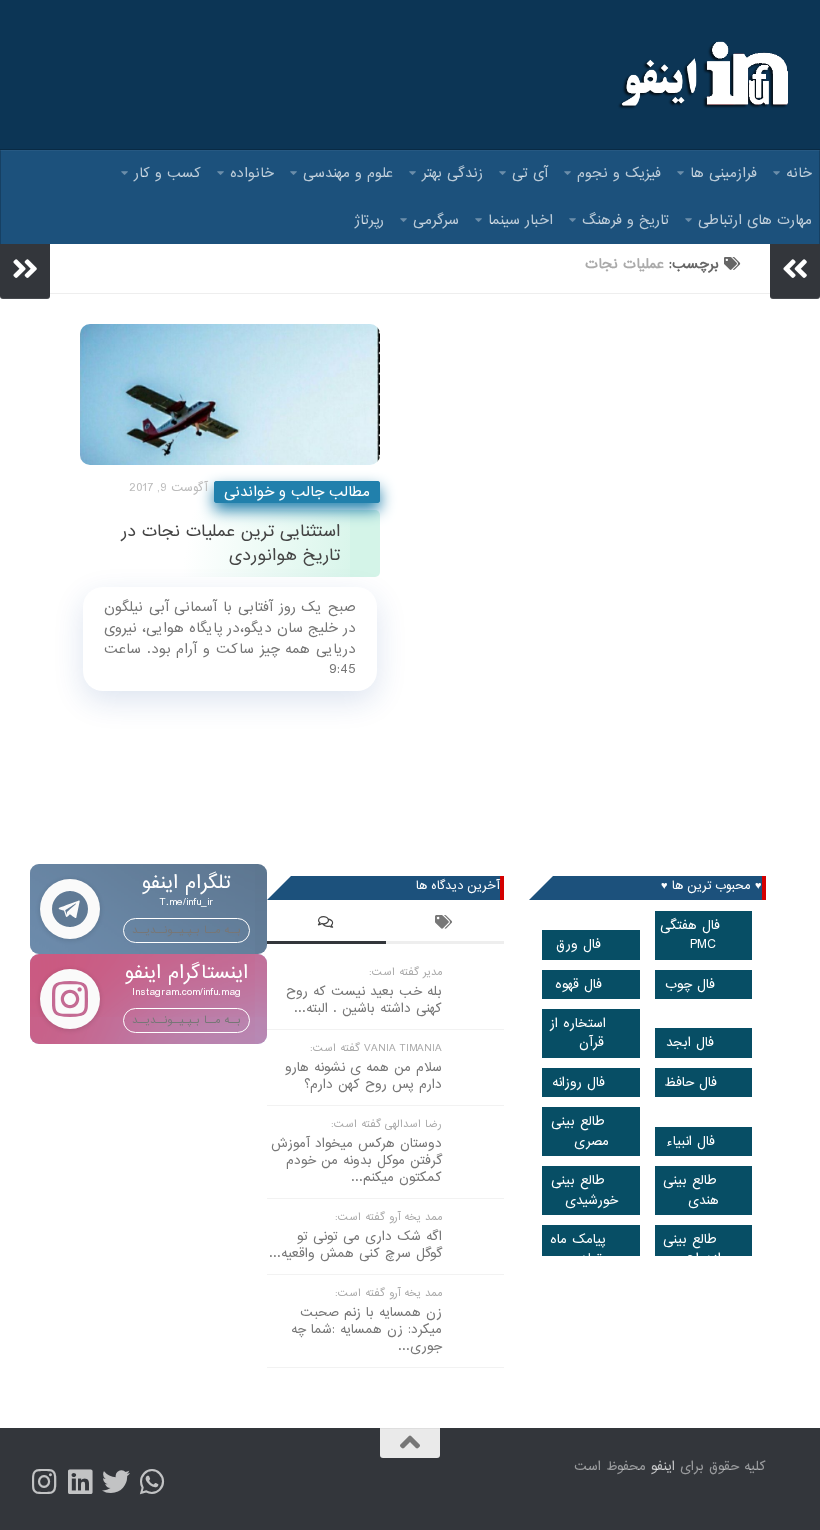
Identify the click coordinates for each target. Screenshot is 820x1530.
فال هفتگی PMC (690, 935)
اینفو (663, 1466)
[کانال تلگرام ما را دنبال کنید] (152, 1482)
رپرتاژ (369, 220)
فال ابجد (690, 1042)
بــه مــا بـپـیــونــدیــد (186, 930)
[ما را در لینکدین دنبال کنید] (80, 1482)
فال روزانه (578, 1082)
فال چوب (690, 984)
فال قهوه (578, 984)
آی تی (530, 173)
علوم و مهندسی (348, 173)
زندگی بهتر (452, 173)
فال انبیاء (690, 1141)
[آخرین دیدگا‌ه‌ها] (326, 925)
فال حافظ (690, 1082)
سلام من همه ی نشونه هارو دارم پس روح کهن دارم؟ (363, 1076)
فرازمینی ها (723, 173)
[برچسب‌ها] (445, 925)
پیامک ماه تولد (578, 1249)
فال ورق (578, 944)
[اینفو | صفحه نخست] (702, 75)
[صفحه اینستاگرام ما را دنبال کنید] (44, 1482)
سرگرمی (436, 220)
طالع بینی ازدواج (692, 1249)
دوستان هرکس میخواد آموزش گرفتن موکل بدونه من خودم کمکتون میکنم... (356, 1160)
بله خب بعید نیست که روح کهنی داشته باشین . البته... (364, 1000)
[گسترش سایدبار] (25, 269)
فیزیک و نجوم (619, 173)
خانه (799, 173)
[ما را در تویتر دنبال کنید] (116, 1482)
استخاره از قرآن (578, 1033)
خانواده (252, 173)
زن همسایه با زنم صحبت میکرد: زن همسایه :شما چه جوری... (366, 1329)
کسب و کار (167, 173)
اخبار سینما (520, 220)
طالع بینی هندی (691, 1190)
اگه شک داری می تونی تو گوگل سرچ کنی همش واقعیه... (355, 1245)
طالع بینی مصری (580, 1131)
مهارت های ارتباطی (755, 220)
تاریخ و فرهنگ (625, 220)
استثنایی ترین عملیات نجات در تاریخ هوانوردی (230, 543)
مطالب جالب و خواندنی (297, 492)
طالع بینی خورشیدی (584, 1190)
